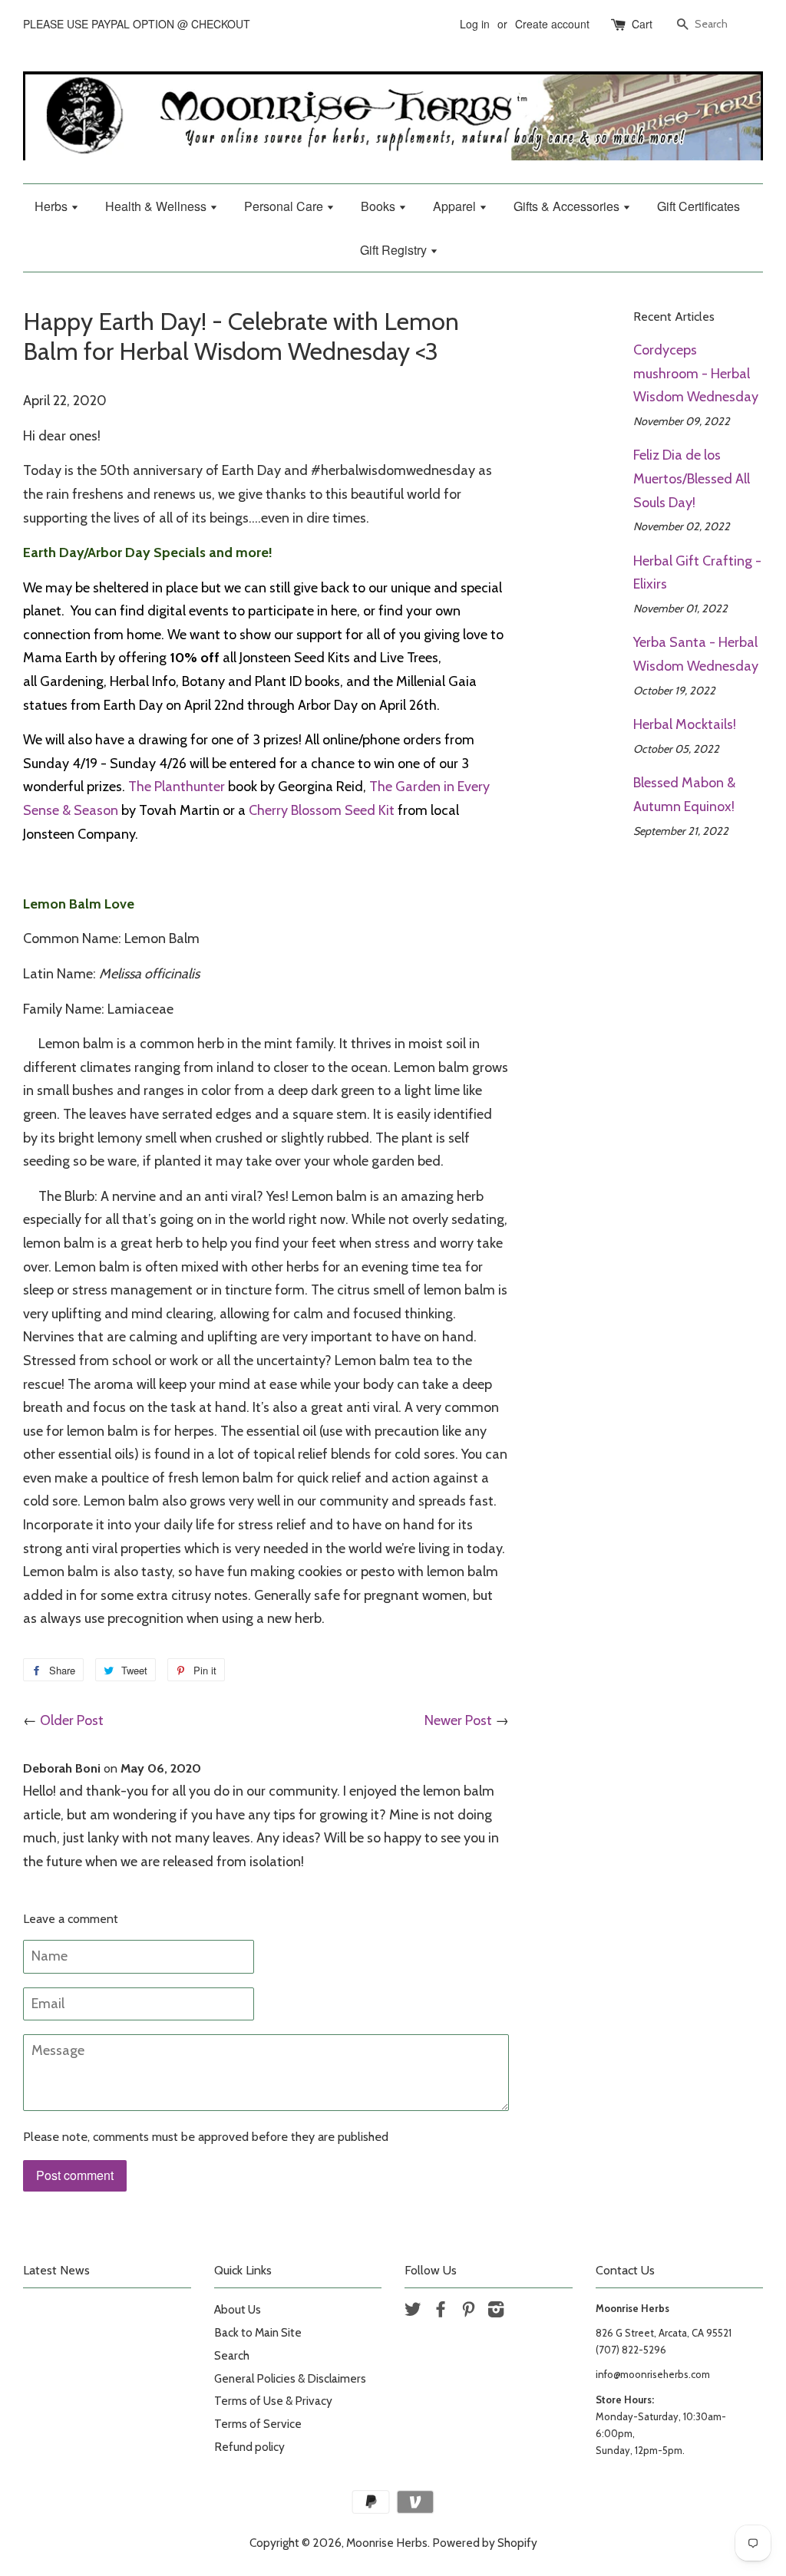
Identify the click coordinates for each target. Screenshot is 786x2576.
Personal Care (285, 206)
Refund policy (249, 2447)
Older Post (72, 1720)
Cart (642, 24)
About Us (238, 2309)
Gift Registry (395, 250)
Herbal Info (143, 681)
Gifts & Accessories (568, 206)
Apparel (456, 206)
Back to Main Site (258, 2332)
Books (380, 206)
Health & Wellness (157, 206)
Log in (475, 24)
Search (232, 2355)
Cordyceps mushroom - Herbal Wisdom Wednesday (696, 373)
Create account (552, 24)
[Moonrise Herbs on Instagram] (496, 2312)
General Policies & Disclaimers (290, 2378)
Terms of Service (258, 2424)
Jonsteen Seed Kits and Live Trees (339, 658)
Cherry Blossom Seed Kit (322, 810)
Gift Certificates (698, 206)
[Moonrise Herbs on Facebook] (441, 2312)
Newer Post (458, 1720)
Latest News (56, 2270)
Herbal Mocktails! (685, 724)
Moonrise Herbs (387, 2543)
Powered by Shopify (485, 2543)
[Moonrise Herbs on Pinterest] (468, 2312)
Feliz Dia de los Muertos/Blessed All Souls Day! (692, 478)
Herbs (53, 206)
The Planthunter (177, 787)
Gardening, (75, 681)
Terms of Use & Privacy (273, 2401)
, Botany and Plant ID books (258, 681)
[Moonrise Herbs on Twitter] (413, 2312)
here (344, 611)
